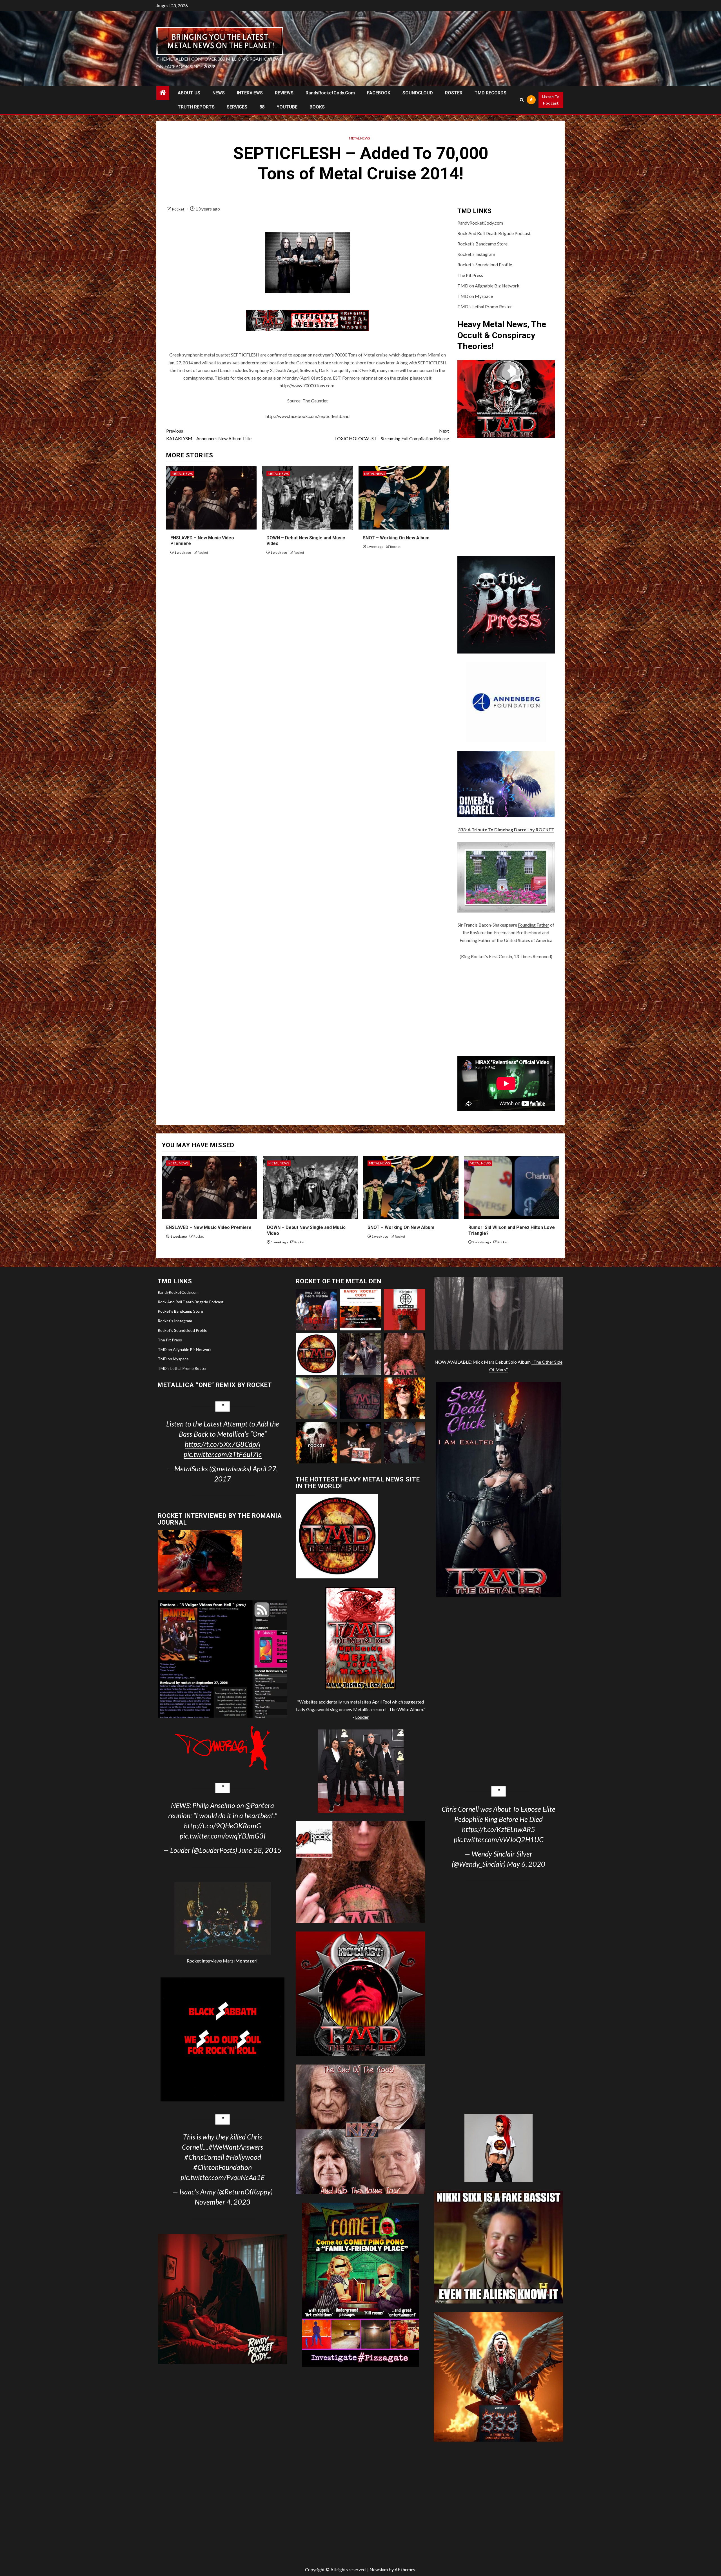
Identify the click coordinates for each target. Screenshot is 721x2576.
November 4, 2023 (222, 2202)
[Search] (522, 100)
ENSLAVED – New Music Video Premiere (209, 1227)
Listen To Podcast (551, 100)
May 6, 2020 (526, 1864)
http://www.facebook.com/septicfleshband (308, 416)
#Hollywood (243, 2157)
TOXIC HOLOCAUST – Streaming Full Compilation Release (392, 435)
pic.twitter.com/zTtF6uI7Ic (223, 1454)
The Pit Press (470, 275)
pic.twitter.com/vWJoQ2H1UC (499, 1839)
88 (262, 107)
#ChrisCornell (204, 2157)
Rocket (179, 209)
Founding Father (534, 925)
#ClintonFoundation (222, 2167)
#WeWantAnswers (236, 2147)
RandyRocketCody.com (330, 93)
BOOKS (317, 107)
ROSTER (454, 93)
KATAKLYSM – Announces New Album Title (209, 435)
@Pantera (260, 1805)
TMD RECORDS (490, 93)
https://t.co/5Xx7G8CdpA (222, 1444)
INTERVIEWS (250, 93)
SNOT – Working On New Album (396, 538)
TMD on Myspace (475, 296)
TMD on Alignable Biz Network (488, 286)
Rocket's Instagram (476, 254)
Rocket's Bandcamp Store (482, 244)
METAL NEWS (359, 138)
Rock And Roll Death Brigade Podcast (494, 233)
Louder (362, 1717)
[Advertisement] (506, 1008)
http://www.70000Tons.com (307, 385)
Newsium (379, 2569)
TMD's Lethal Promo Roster (485, 306)
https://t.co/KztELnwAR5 (499, 1829)
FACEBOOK (379, 93)
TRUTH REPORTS (196, 107)
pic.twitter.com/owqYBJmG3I (223, 1836)
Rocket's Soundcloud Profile (485, 264)
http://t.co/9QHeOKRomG (222, 1826)
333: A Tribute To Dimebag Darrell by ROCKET (506, 829)
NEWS (219, 93)
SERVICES (237, 107)
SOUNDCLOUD (418, 93)
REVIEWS (284, 93)
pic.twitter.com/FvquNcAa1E (222, 2177)
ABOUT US (189, 93)
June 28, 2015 (260, 1850)
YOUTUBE (287, 107)
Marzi (240, 1961)
